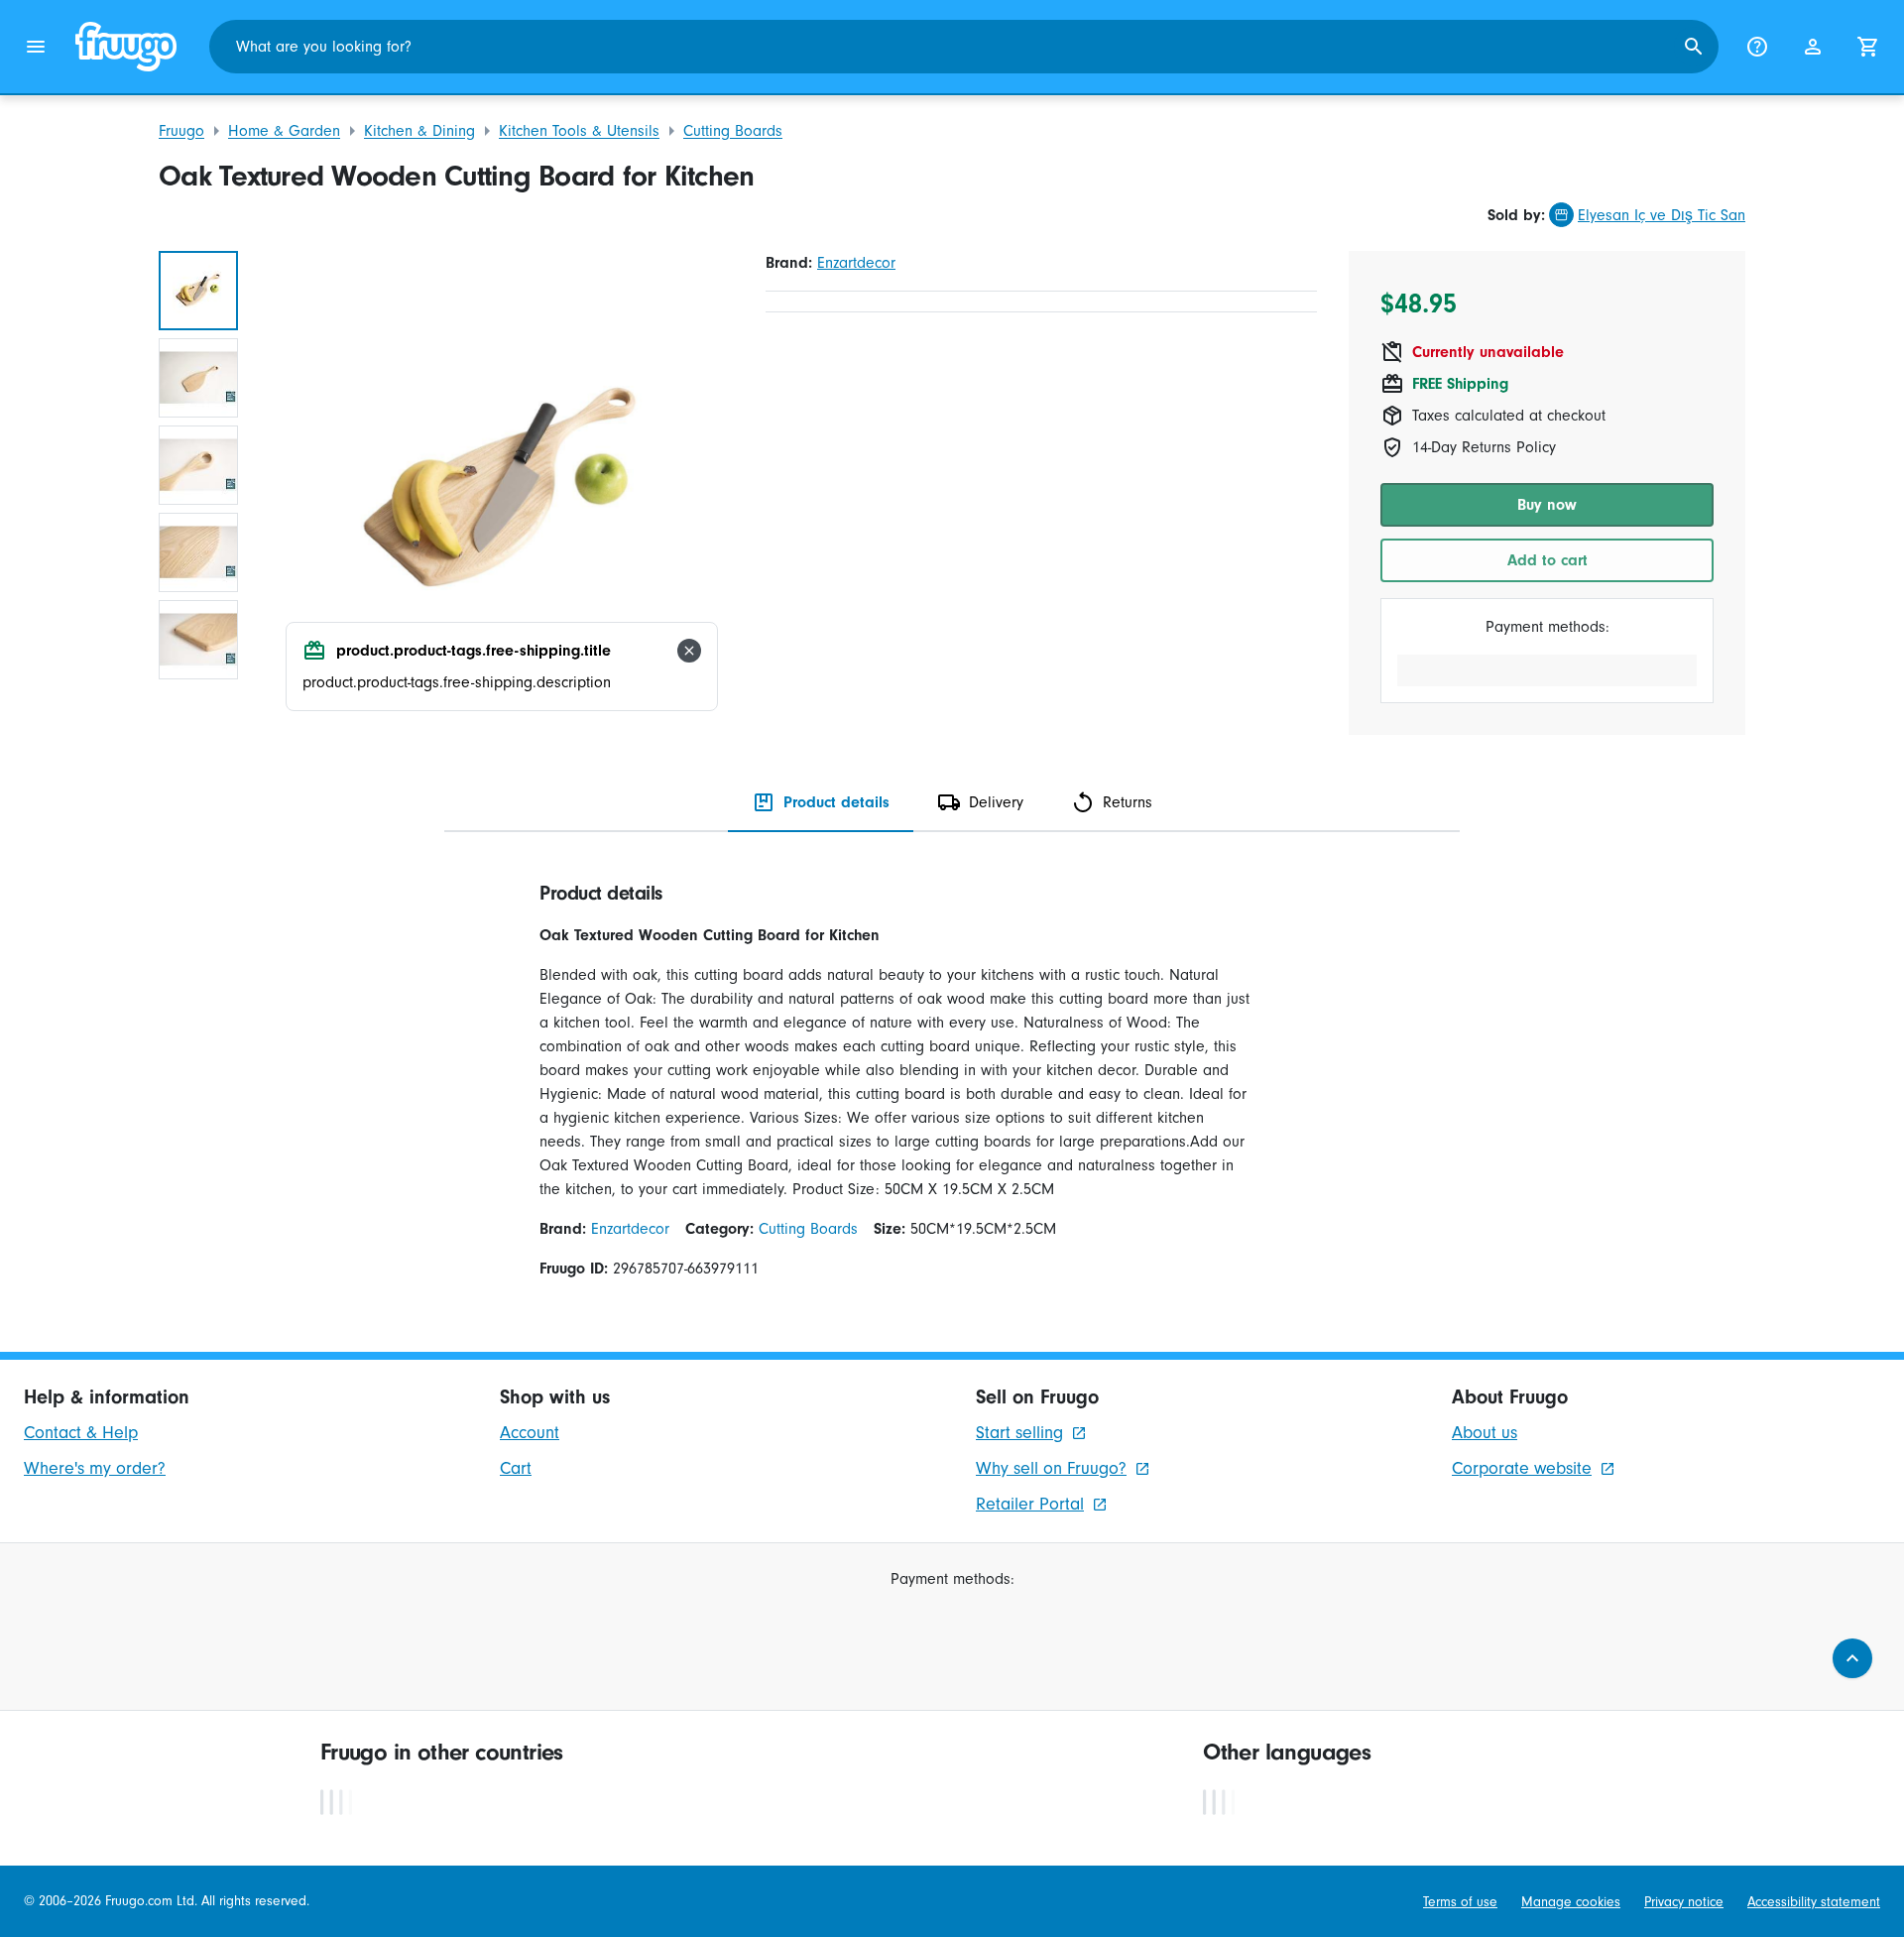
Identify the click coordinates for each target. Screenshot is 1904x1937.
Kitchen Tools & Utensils (579, 131)
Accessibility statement (1814, 1902)
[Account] (1813, 47)
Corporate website (1522, 1468)
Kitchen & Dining (419, 131)
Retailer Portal (1030, 1504)
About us (1485, 1433)
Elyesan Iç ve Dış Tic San (1662, 215)
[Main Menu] (36, 47)
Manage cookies (1571, 1902)
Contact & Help (81, 1433)
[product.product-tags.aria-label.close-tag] (689, 651)
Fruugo (181, 131)
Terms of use (1460, 1902)
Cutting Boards (733, 131)
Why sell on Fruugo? (1051, 1468)
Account (530, 1433)
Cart (516, 1468)
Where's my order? (95, 1468)
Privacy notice (1684, 1902)
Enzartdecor (856, 263)
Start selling (1019, 1433)
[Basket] (1868, 47)
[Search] (1694, 47)
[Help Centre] (1757, 47)
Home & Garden (284, 131)
